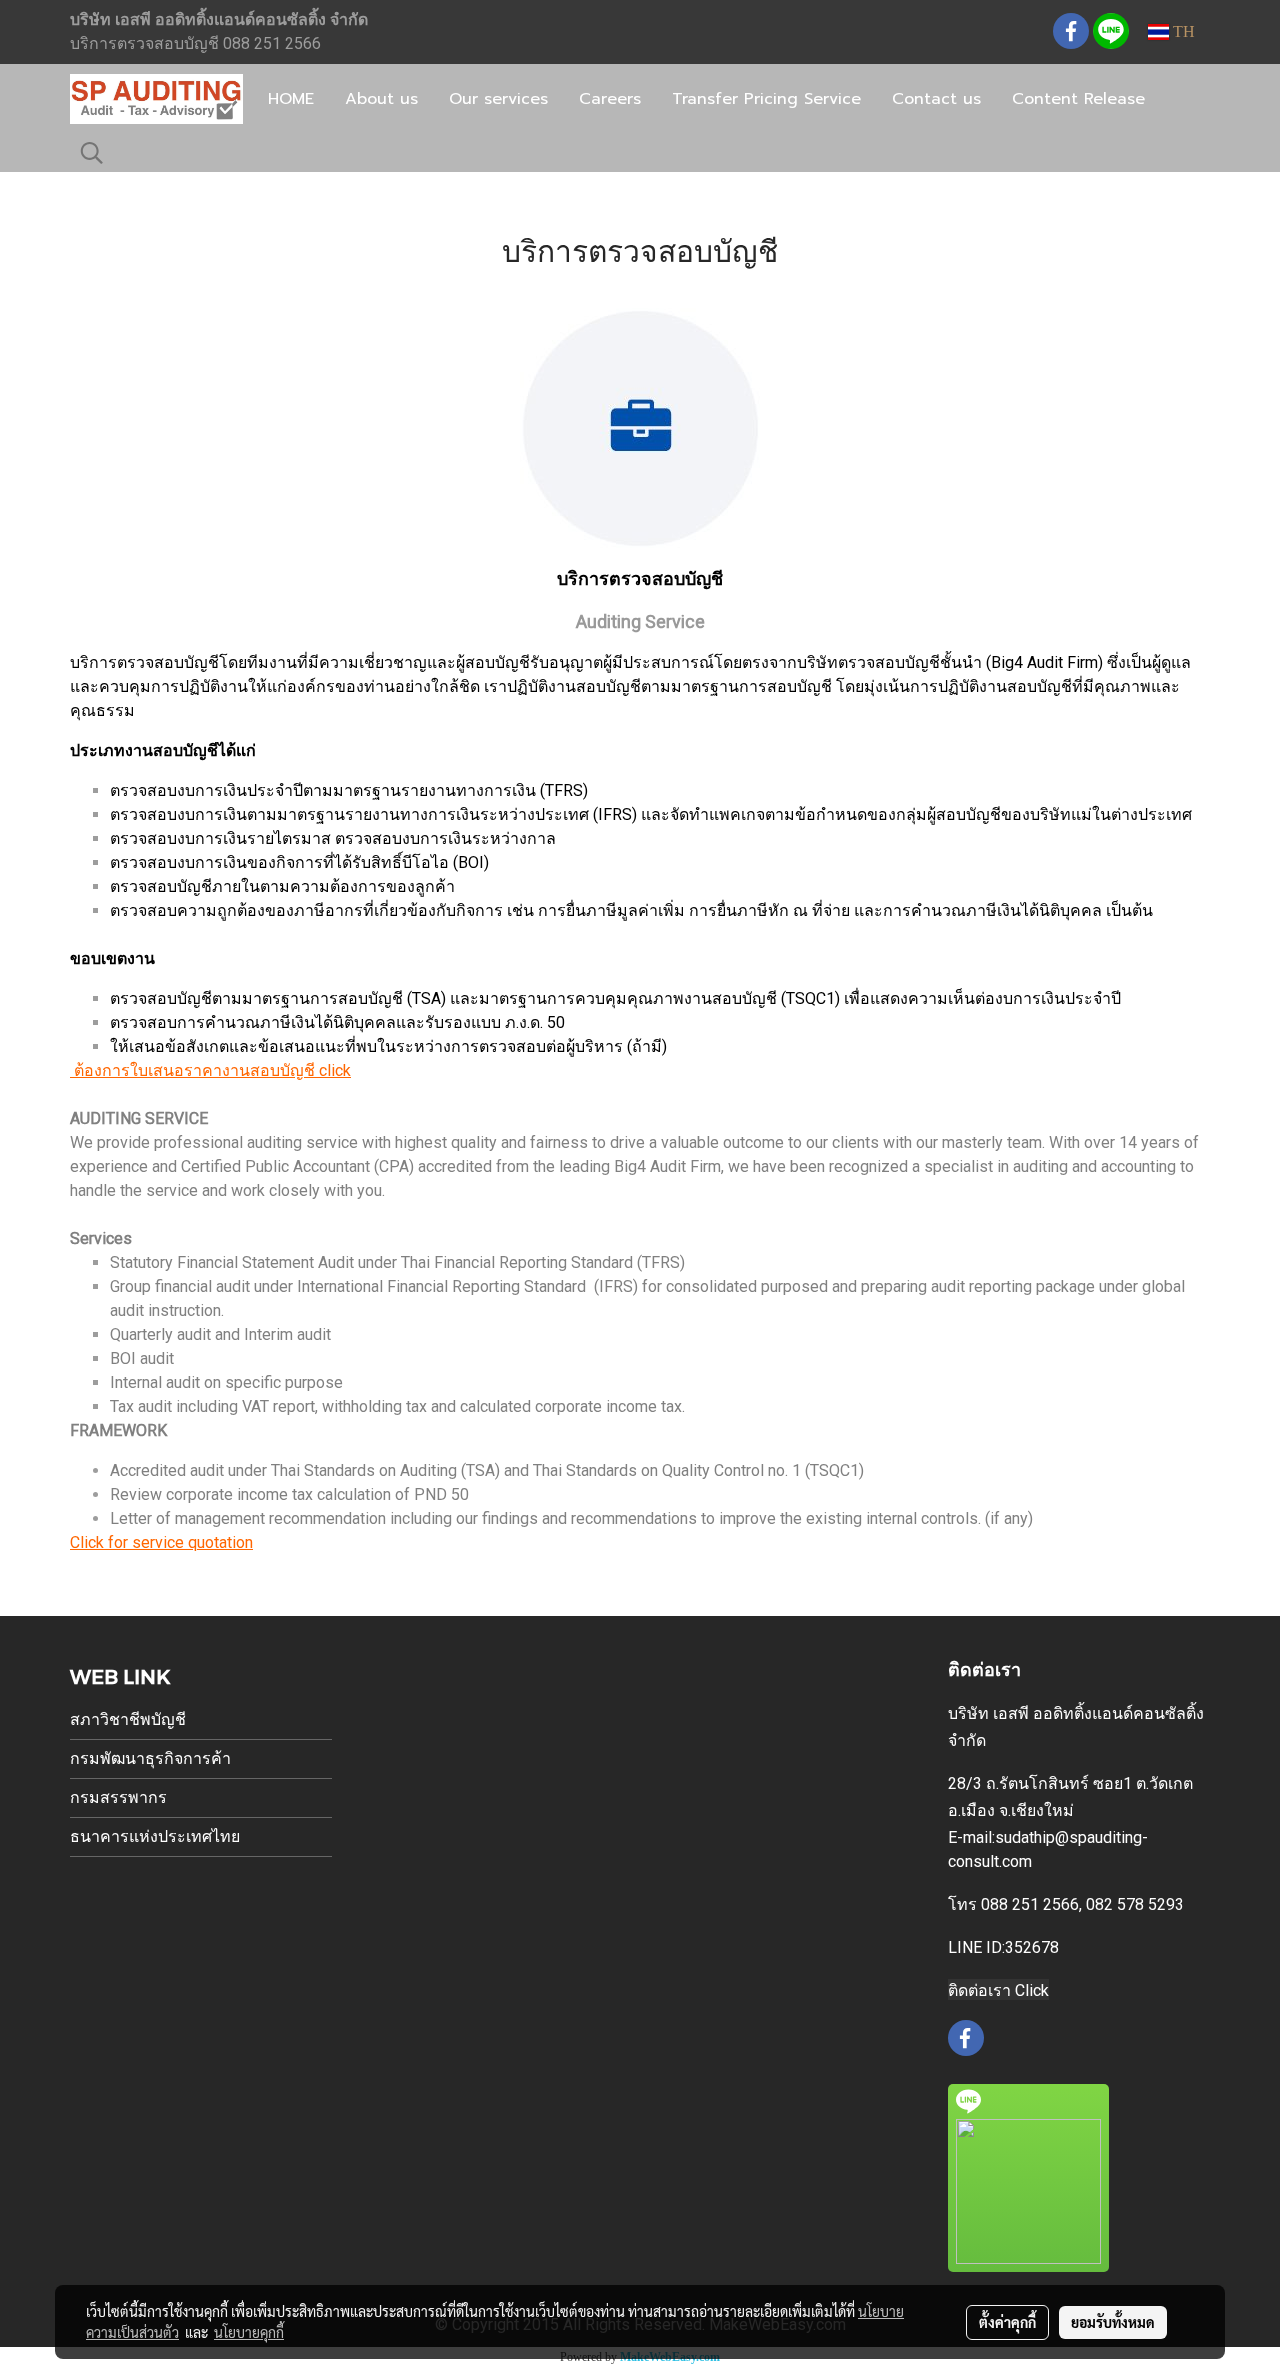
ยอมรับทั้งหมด (1113, 2322)
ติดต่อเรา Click (998, 1990)
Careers (610, 99)
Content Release (1078, 99)
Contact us (936, 99)
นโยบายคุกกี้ (249, 2332)
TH (1182, 31)
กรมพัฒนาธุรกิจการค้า (150, 1758)
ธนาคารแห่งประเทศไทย (155, 1836)
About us (381, 99)
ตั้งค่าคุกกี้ (1007, 2322)
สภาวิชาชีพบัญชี (128, 1719)
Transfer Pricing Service (766, 99)
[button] (92, 153)
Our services (498, 99)
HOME (291, 99)
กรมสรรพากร (118, 1797)
